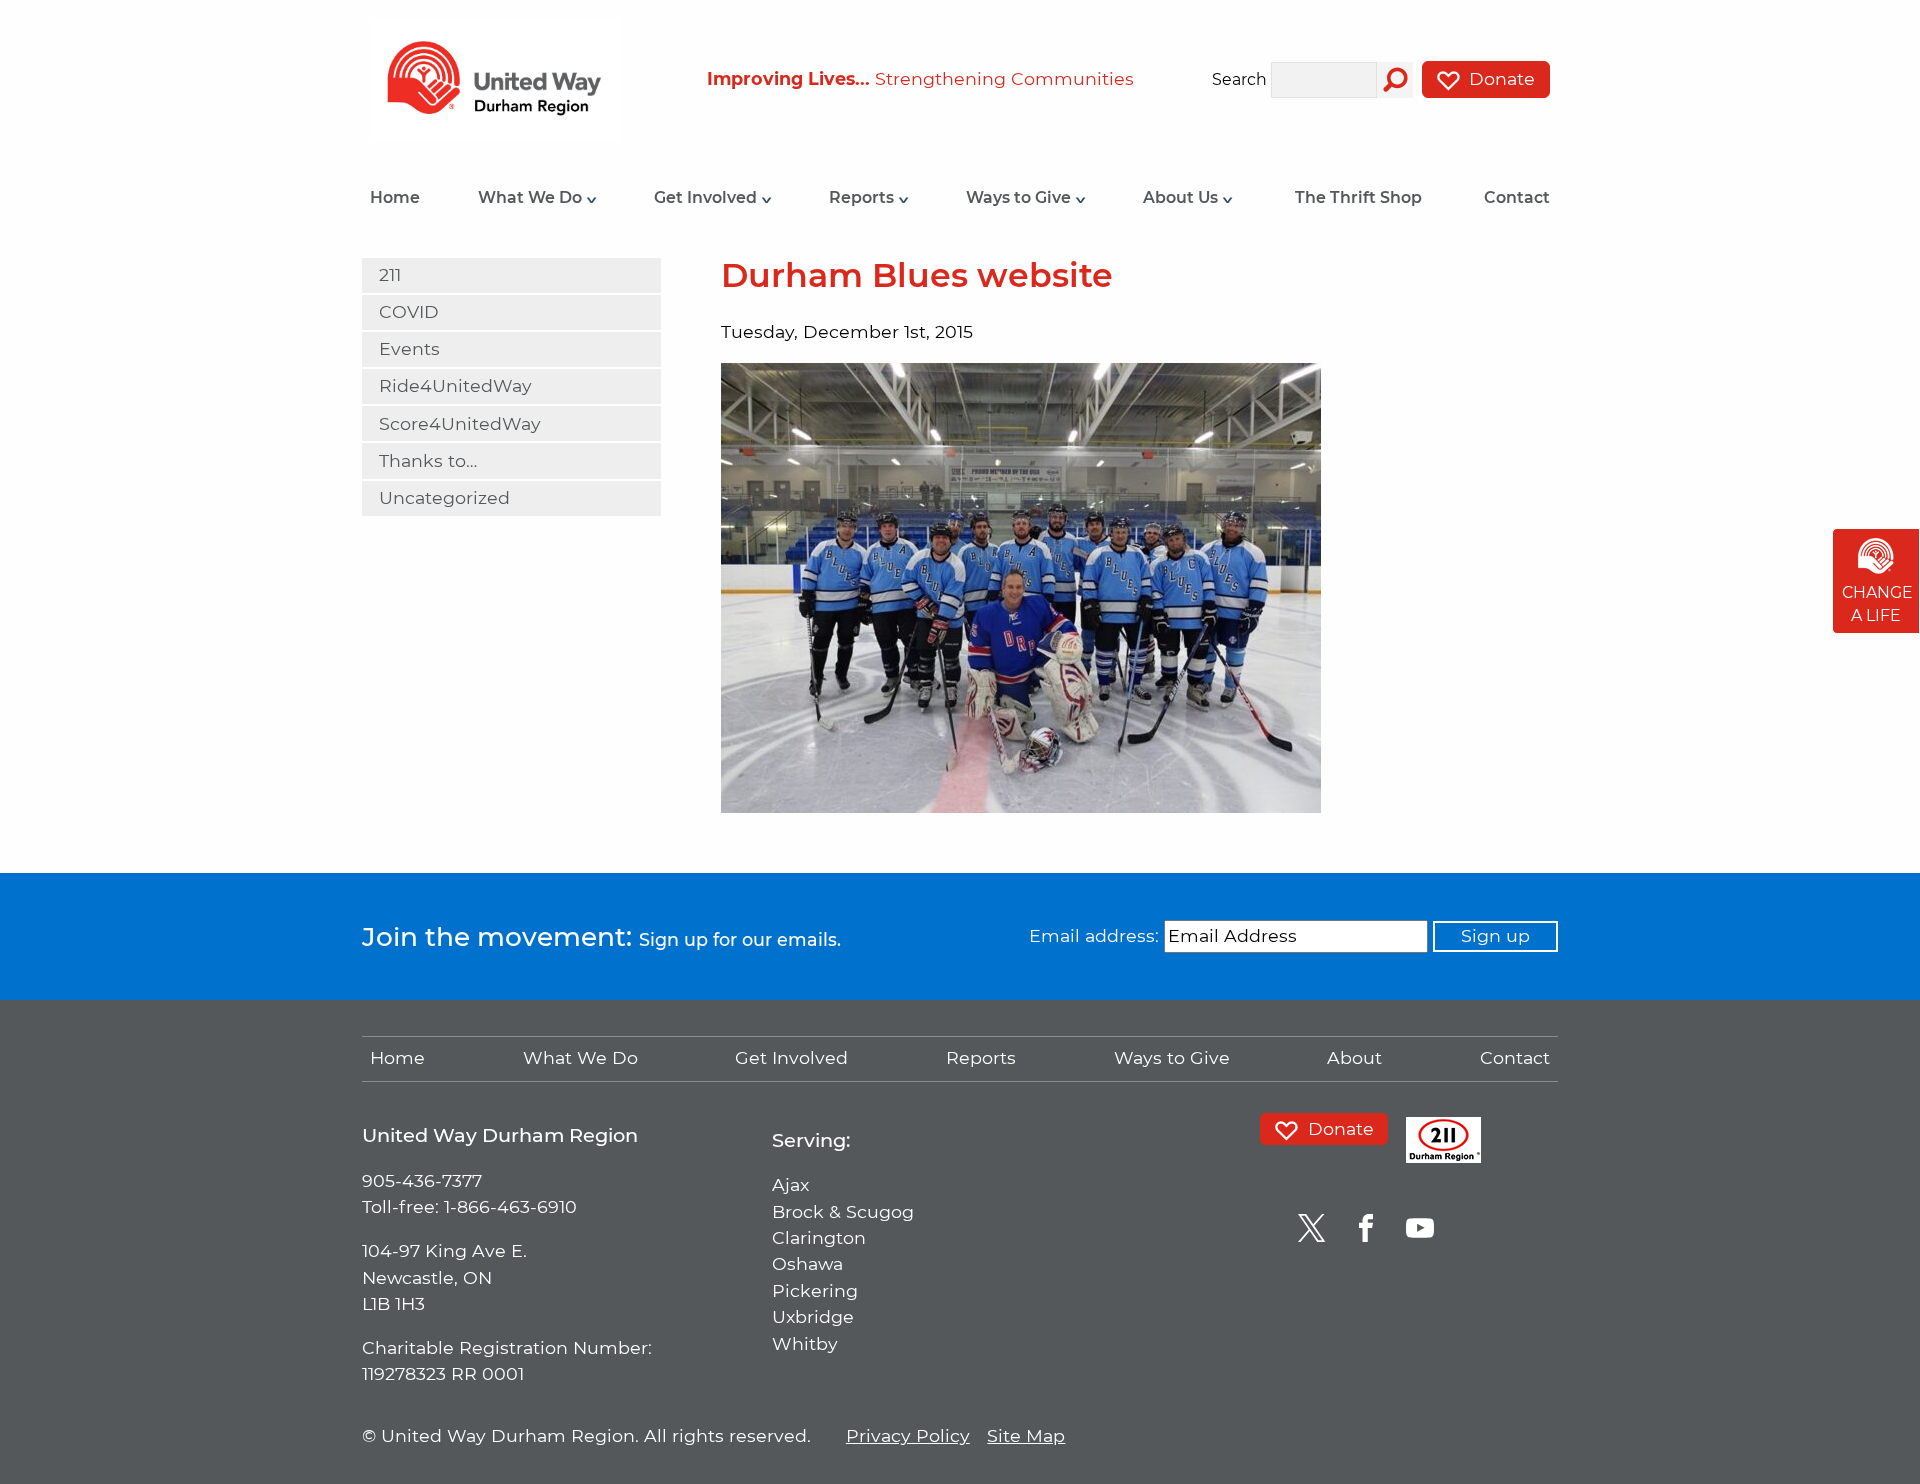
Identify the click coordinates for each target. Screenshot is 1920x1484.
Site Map (1026, 1435)
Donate (1499, 78)
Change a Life (1877, 604)
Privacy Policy (908, 1435)
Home (395, 197)
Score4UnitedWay (460, 423)
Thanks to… (428, 460)
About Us (1182, 197)
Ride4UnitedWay (455, 385)
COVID (409, 311)
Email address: (1094, 935)
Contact (1517, 197)
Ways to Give (1020, 197)
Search (1239, 80)
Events (409, 348)
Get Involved (707, 197)
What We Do (532, 197)
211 (390, 274)
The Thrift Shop (1358, 197)
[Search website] (1395, 80)
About (1354, 1057)
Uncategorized (444, 497)
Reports (863, 197)
